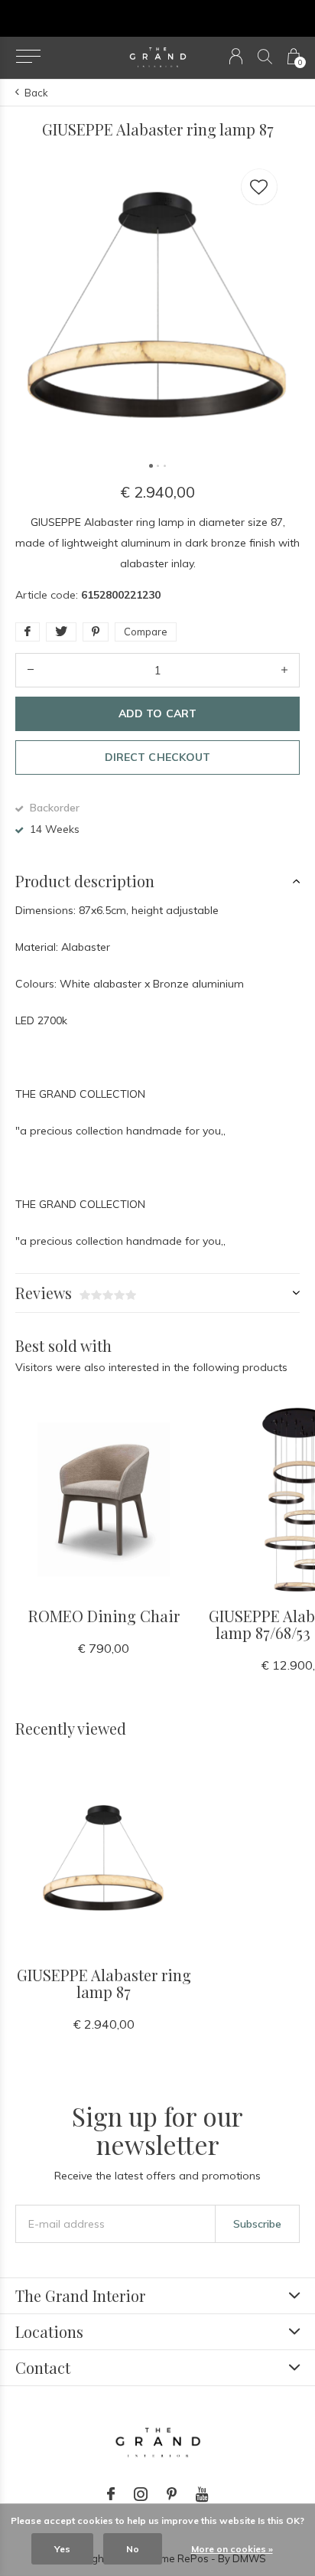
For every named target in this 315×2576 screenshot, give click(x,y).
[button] (28, 57)
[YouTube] (202, 2494)
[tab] (157, 881)
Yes (62, 2549)
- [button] (31, 670)
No (133, 2549)
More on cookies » (232, 2549)
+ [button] (284, 670)
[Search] (265, 56)
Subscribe (257, 2224)
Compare (146, 632)
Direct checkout (157, 757)
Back (36, 93)
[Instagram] (141, 2494)
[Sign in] (236, 56)
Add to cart (157, 713)
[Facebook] (111, 2494)
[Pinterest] (172, 2494)
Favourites (259, 187)
